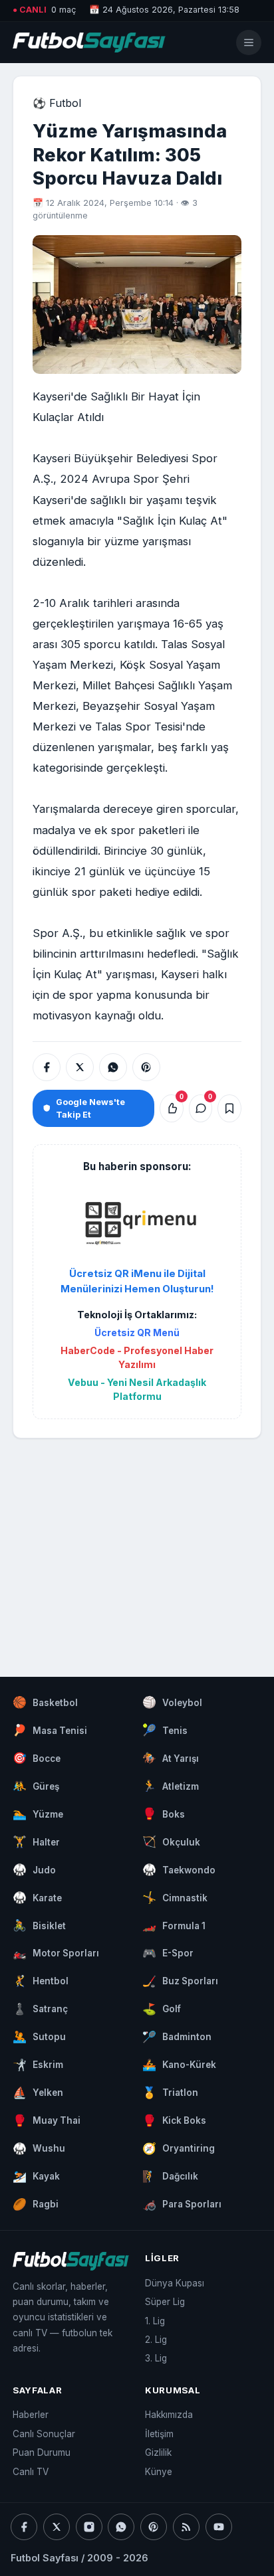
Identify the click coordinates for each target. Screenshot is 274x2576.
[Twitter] (57, 2527)
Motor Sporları (56, 1953)
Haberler (31, 2415)
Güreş (36, 1786)
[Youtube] (219, 2527)
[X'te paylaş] (80, 1067)
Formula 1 (174, 1925)
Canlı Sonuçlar (44, 2434)
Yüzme (38, 1814)
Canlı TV (31, 2472)
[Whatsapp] (121, 2527)
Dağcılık (170, 2176)
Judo (34, 1869)
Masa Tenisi (50, 1730)
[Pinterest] (154, 2527)
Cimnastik (175, 1897)
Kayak (36, 2176)
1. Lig (155, 2321)
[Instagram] (89, 2527)
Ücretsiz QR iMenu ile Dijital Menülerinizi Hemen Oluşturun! (137, 1281)
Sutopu (39, 2037)
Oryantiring (179, 2148)
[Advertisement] (137, 1545)
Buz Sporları (180, 1981)
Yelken (38, 2093)
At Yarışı (171, 1758)
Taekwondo (179, 1869)
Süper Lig (165, 2302)
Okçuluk (171, 1842)
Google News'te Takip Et (90, 1108)
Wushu (39, 2148)
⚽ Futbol (57, 103)
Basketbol (45, 1702)
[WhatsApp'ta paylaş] (113, 1067)
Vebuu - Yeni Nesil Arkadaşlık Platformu (137, 1389)
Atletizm (171, 1786)
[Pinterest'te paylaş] (146, 1067)
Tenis (165, 1730)
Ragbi (36, 2204)
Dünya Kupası (175, 2283)
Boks (164, 1814)
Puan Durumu (42, 2452)
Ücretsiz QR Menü (137, 1332)
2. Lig (156, 2340)
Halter (36, 1842)
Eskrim (38, 2065)
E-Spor (168, 1953)
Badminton (177, 2037)
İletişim (159, 2434)
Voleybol (172, 1702)
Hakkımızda (169, 2415)
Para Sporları (182, 2204)
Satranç (40, 2009)
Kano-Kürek (179, 2065)
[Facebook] (24, 2527)
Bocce (37, 1758)
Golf (162, 2009)
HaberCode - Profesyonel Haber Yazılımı (137, 1357)
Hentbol (41, 1981)
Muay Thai (47, 2120)
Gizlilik (158, 2452)
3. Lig (156, 2358)
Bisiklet (39, 1925)
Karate (37, 1897)
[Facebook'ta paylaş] (47, 1067)
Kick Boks (174, 2120)
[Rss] (186, 2527)
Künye (159, 2472)
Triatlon (170, 2093)
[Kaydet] (229, 1108)
